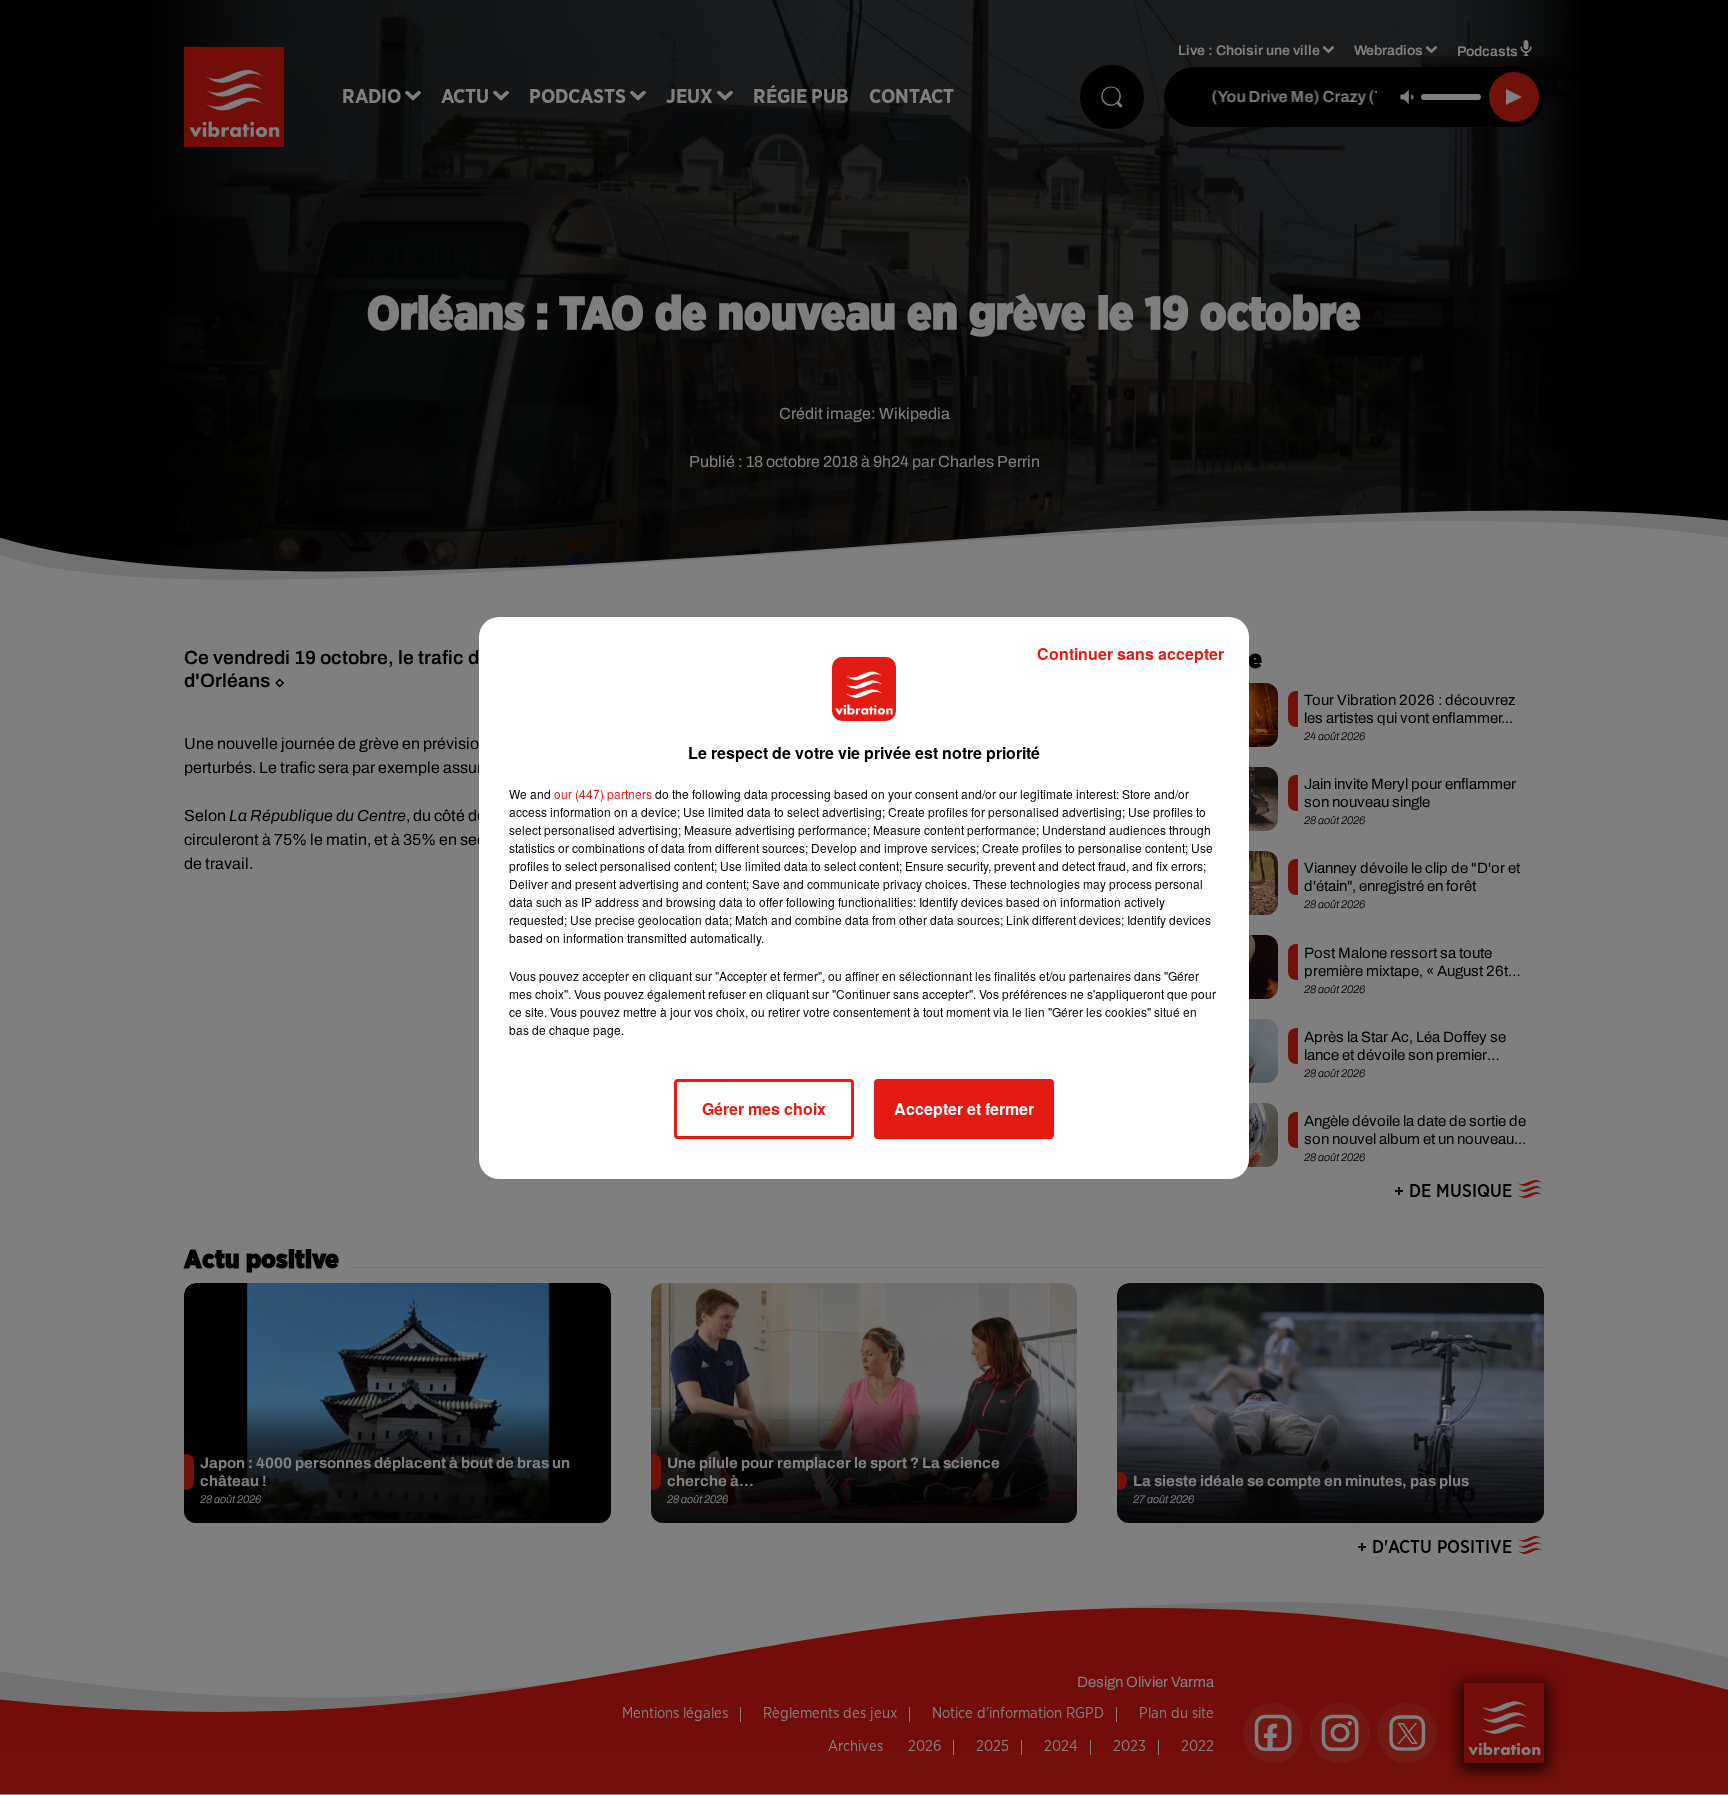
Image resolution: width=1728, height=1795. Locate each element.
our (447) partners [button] (603, 793)
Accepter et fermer (964, 1108)
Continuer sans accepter (1130, 653)
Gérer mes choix (764, 1108)
